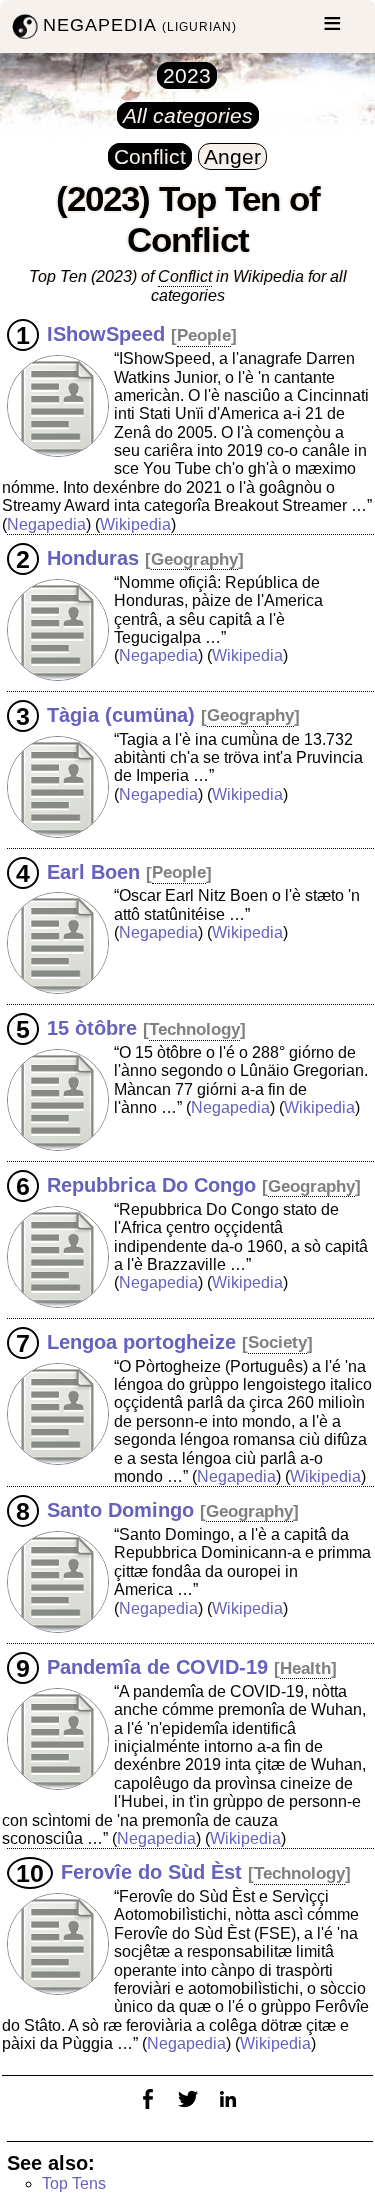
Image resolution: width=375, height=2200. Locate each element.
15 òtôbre (92, 1028)
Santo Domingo (120, 1510)
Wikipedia (135, 524)
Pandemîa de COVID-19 (157, 1667)
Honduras (93, 558)
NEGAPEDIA (140, 25)
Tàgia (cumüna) (121, 714)
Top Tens (74, 2183)
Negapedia (46, 524)
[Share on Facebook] (148, 2111)
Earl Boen (93, 871)
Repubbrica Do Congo (151, 1185)
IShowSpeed (106, 334)
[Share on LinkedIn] (228, 2111)
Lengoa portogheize (141, 1341)
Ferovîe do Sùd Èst (151, 1872)
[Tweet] (188, 2111)
